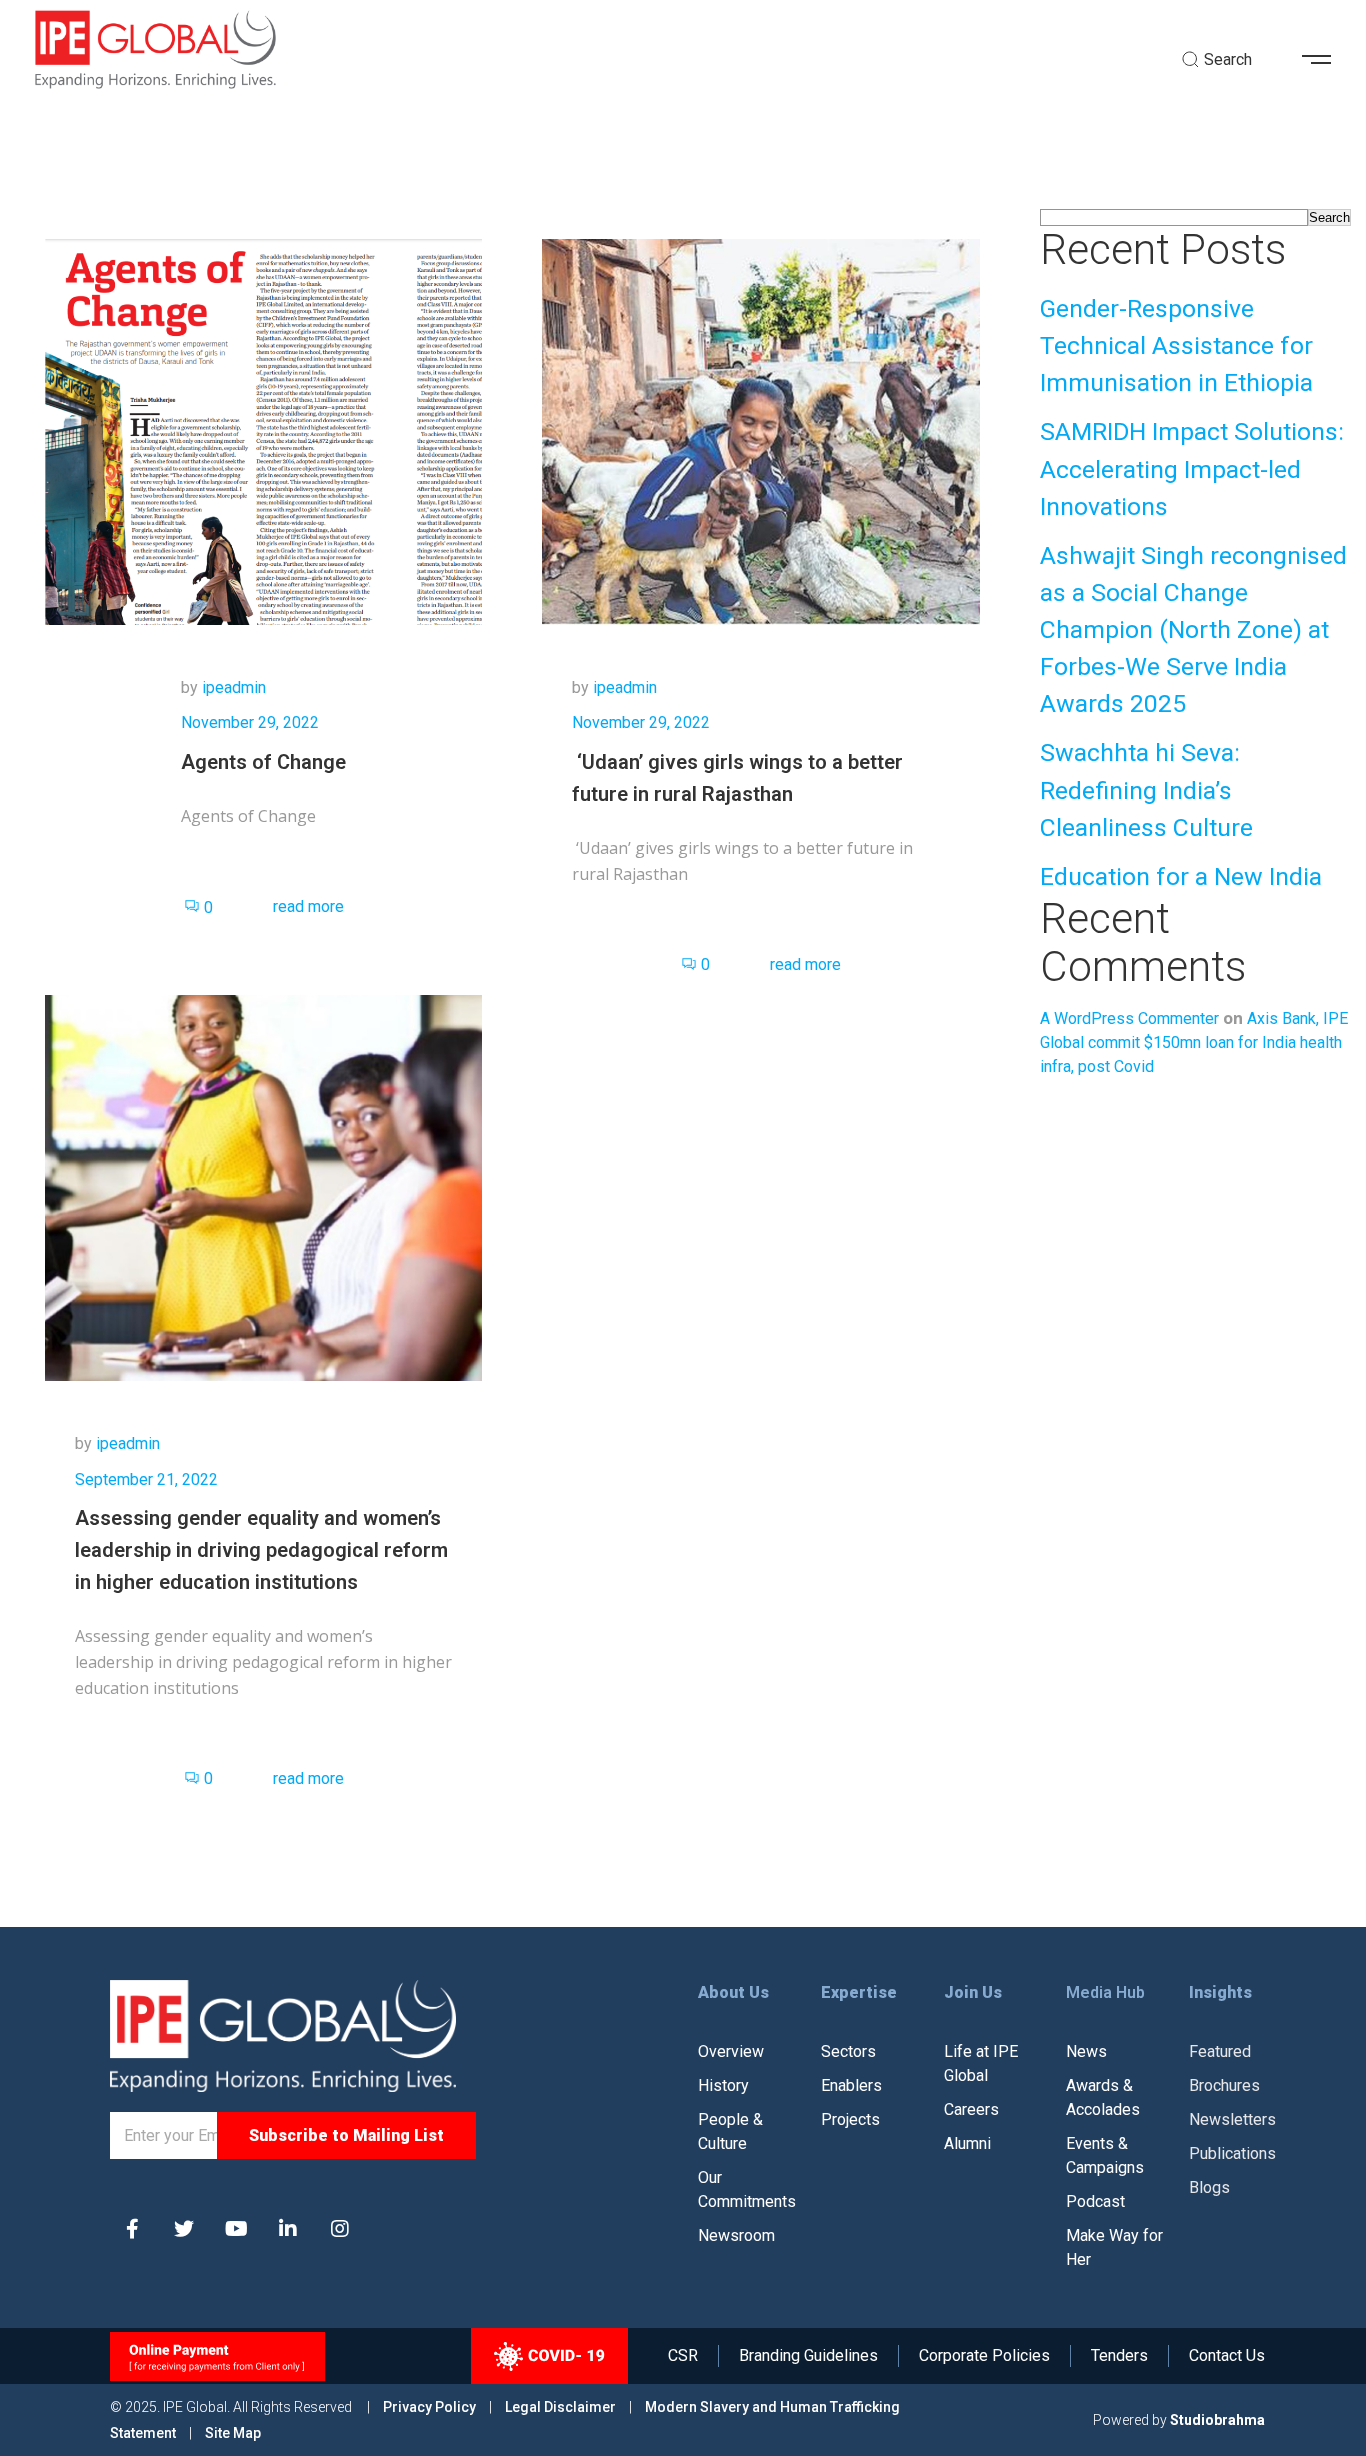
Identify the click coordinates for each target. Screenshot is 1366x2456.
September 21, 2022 (146, 1479)
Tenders (1119, 2356)
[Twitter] (184, 2229)
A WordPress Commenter (1129, 1018)
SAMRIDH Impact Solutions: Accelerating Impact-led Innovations (1192, 468)
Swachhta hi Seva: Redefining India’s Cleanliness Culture (1146, 789)
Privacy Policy (431, 2407)
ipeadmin (234, 687)
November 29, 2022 (250, 722)
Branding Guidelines (808, 2356)
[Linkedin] (288, 2229)
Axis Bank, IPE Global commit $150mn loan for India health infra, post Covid (1194, 1042)
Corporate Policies (984, 2356)
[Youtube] (236, 2229)
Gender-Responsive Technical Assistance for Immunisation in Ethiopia (1176, 345)
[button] (1324, 60)
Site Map (233, 2433)
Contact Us (1227, 2356)
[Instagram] (340, 2229)
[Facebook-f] (132, 2229)
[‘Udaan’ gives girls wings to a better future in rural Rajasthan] (760, 430)
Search (1329, 217)
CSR (683, 2356)
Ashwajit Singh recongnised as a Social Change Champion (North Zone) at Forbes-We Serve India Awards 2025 (1193, 630)
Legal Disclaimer (560, 2407)
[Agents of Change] (263, 430)
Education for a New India (1181, 876)
